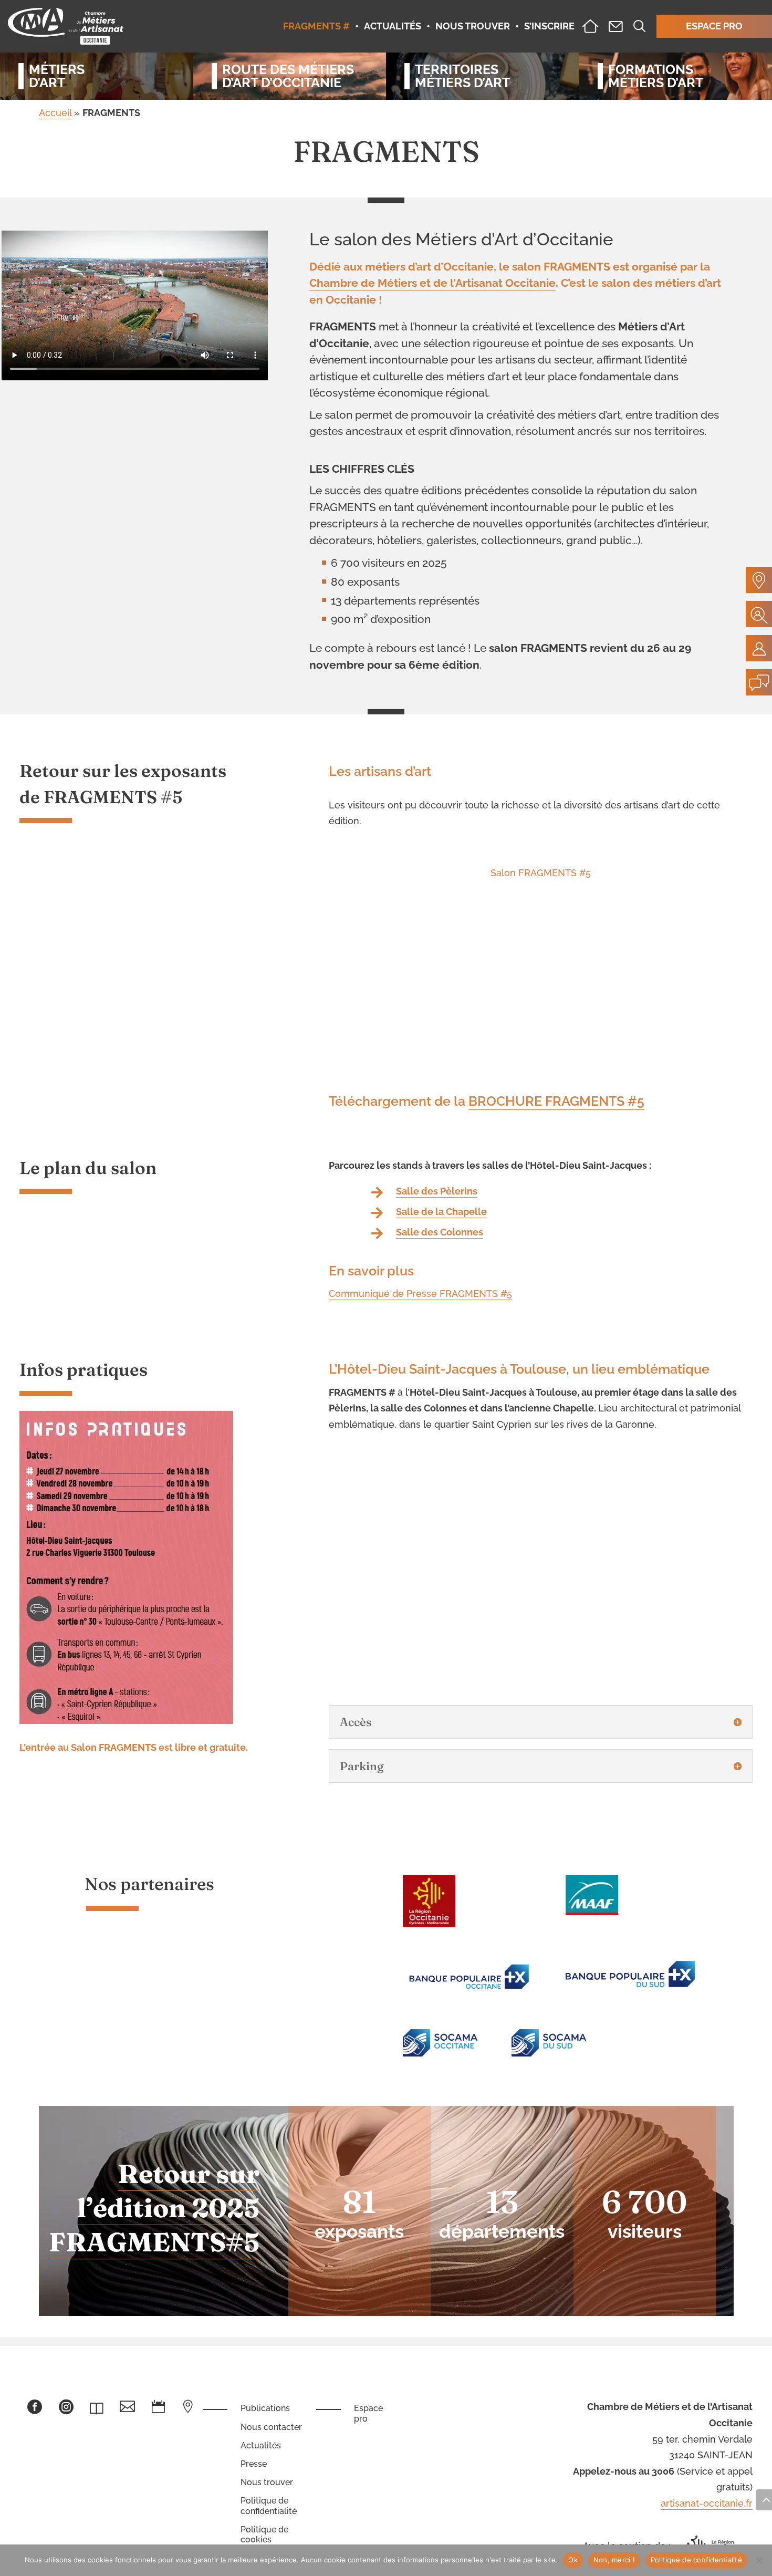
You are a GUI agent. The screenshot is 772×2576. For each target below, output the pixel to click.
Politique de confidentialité (269, 2506)
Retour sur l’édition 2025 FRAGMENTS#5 (154, 2208)
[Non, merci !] (759, 2560)
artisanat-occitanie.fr (707, 2503)
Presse (254, 2464)
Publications (265, 2408)
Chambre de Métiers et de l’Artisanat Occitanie (432, 283)
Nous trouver (267, 2482)
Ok (573, 2560)
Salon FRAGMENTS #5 (541, 873)
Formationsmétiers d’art (656, 76)
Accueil (55, 113)
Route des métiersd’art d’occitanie (288, 76)
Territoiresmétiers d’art (462, 76)
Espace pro (368, 2413)
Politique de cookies (264, 2535)
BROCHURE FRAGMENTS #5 (556, 1101)
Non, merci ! (614, 2560)
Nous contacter (271, 2427)
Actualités (261, 2445)
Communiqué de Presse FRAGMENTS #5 (420, 1294)
